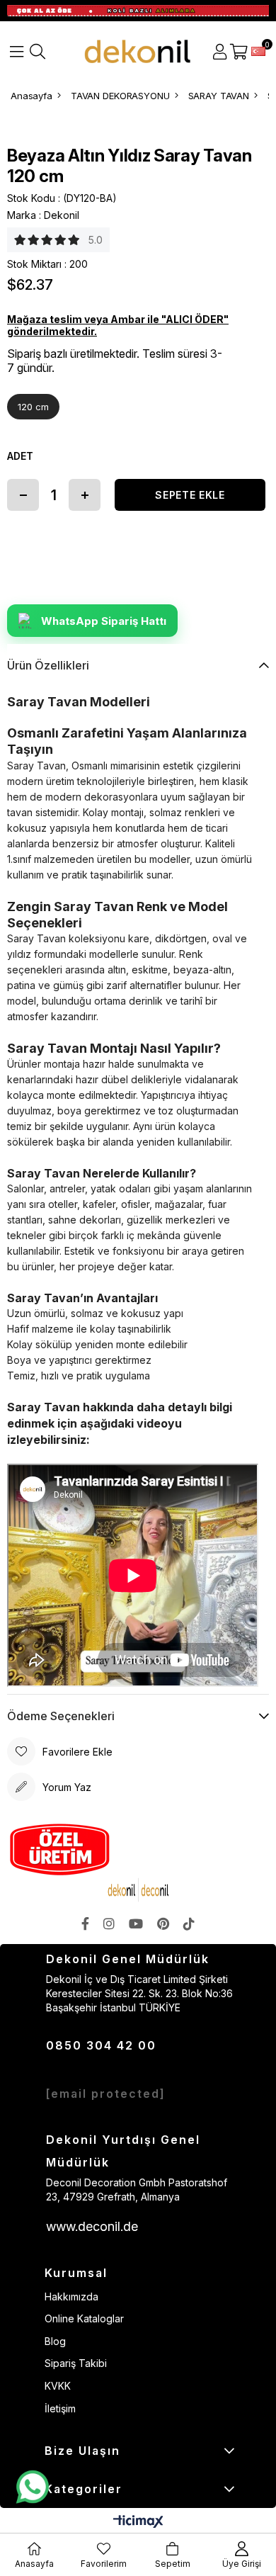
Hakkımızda (71, 2297)
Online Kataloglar (84, 2318)
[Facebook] (85, 1923)
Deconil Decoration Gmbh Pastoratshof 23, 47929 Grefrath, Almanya (137, 2190)
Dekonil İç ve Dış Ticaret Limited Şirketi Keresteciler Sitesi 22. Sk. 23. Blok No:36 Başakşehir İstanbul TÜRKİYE (139, 1993)
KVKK (58, 2386)
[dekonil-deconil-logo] (138, 1890)
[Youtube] (136, 1923)
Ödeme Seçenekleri (61, 1716)
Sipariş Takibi (76, 2363)
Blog (55, 2341)
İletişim (60, 2408)
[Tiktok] (189, 1923)
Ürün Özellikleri (48, 665)
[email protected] (106, 2094)
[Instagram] (109, 1923)
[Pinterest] (163, 1923)
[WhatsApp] (32, 2487)
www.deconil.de (92, 2226)
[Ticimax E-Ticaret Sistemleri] (138, 2523)
